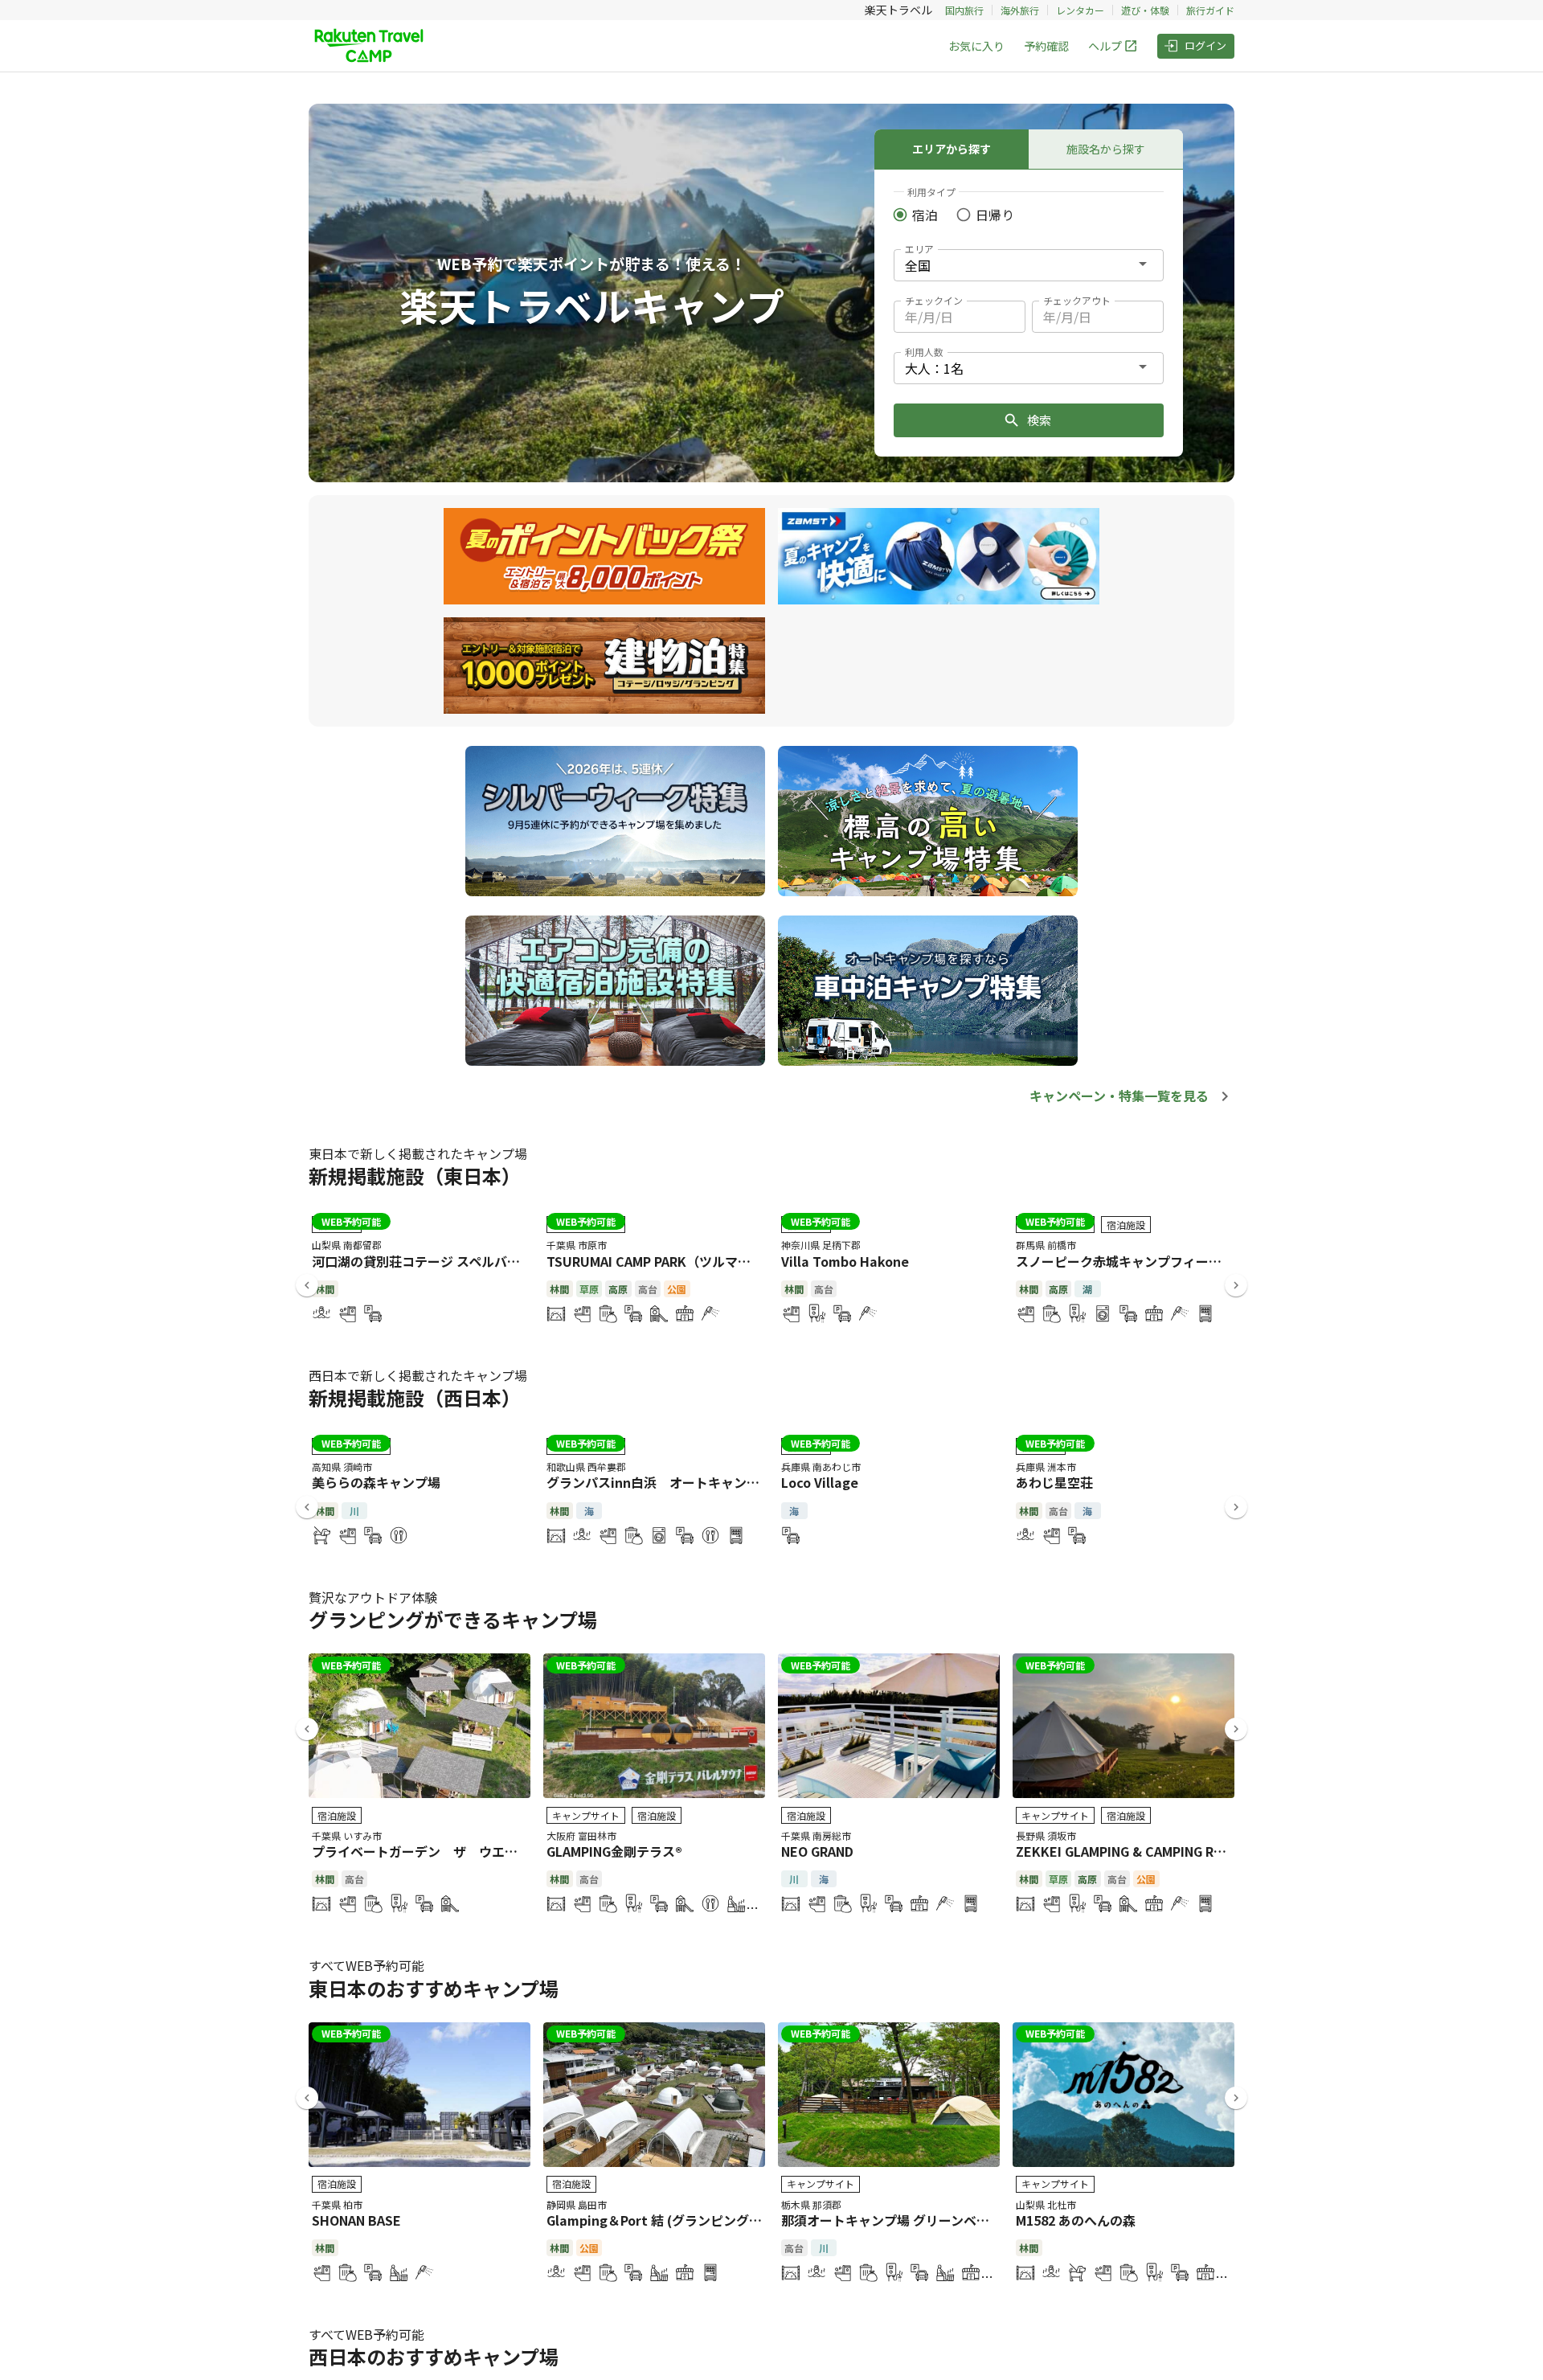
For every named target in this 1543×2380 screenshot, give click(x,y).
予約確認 (1046, 46)
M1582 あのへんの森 (1076, 2220)
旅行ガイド (1210, 10)
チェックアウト (1077, 300)
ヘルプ (1105, 46)
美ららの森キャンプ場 (376, 1482)
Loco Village (820, 1482)
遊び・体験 (1145, 10)
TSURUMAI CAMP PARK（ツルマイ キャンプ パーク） (703, 1261)
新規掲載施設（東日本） (415, 1176)
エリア (919, 249)
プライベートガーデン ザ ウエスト (421, 1851)
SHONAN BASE (356, 2220)
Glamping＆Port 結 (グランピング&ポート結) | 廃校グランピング (738, 2220)
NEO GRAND (817, 1851)
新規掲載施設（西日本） (415, 1397)
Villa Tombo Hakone (845, 1261)
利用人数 (924, 352)
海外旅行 (1020, 10)
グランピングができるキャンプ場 (453, 1619)
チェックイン (934, 300)
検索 (1039, 420)
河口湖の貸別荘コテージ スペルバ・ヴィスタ (442, 1261)
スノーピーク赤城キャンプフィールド (1125, 1261)
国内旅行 (964, 10)
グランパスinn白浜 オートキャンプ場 (659, 1482)
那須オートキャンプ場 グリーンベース (891, 2220)
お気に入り (976, 46)
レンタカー (1080, 10)
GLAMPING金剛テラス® (614, 1851)
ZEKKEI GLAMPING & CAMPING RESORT (1136, 1851)
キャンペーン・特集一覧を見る (1119, 1096)
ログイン (1205, 45)
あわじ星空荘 (1054, 1482)
